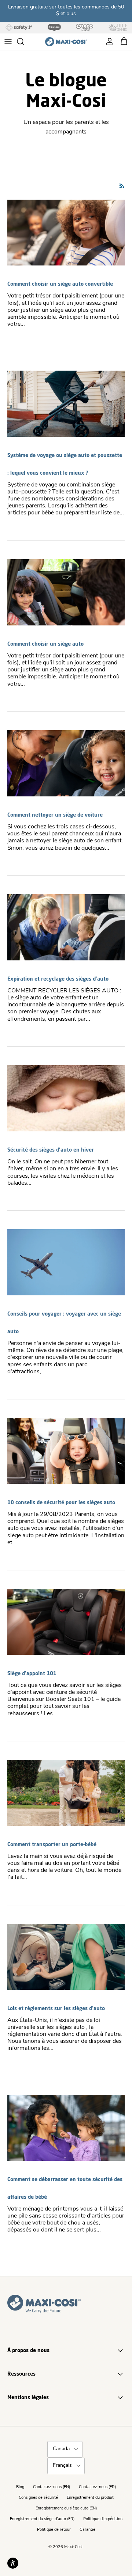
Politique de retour (54, 2530)
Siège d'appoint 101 (32, 1673)
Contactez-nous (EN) (52, 2487)
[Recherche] (24, 42)
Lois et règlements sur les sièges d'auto (56, 2008)
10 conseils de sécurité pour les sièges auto (61, 1502)
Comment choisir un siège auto (45, 644)
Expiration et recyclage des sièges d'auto (58, 979)
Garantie (87, 2530)
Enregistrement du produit (90, 2498)
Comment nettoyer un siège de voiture (55, 815)
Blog (20, 2487)
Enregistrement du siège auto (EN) (66, 2509)
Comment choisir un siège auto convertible (60, 284)
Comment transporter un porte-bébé (52, 1844)
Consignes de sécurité (38, 2498)
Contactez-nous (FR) (97, 2487)
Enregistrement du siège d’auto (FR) (42, 2519)
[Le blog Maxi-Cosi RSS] (122, 186)
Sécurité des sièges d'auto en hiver (51, 1150)
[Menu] (8, 42)
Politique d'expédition (103, 2519)
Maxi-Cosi (73, 2547)
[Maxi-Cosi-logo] (66, 42)
